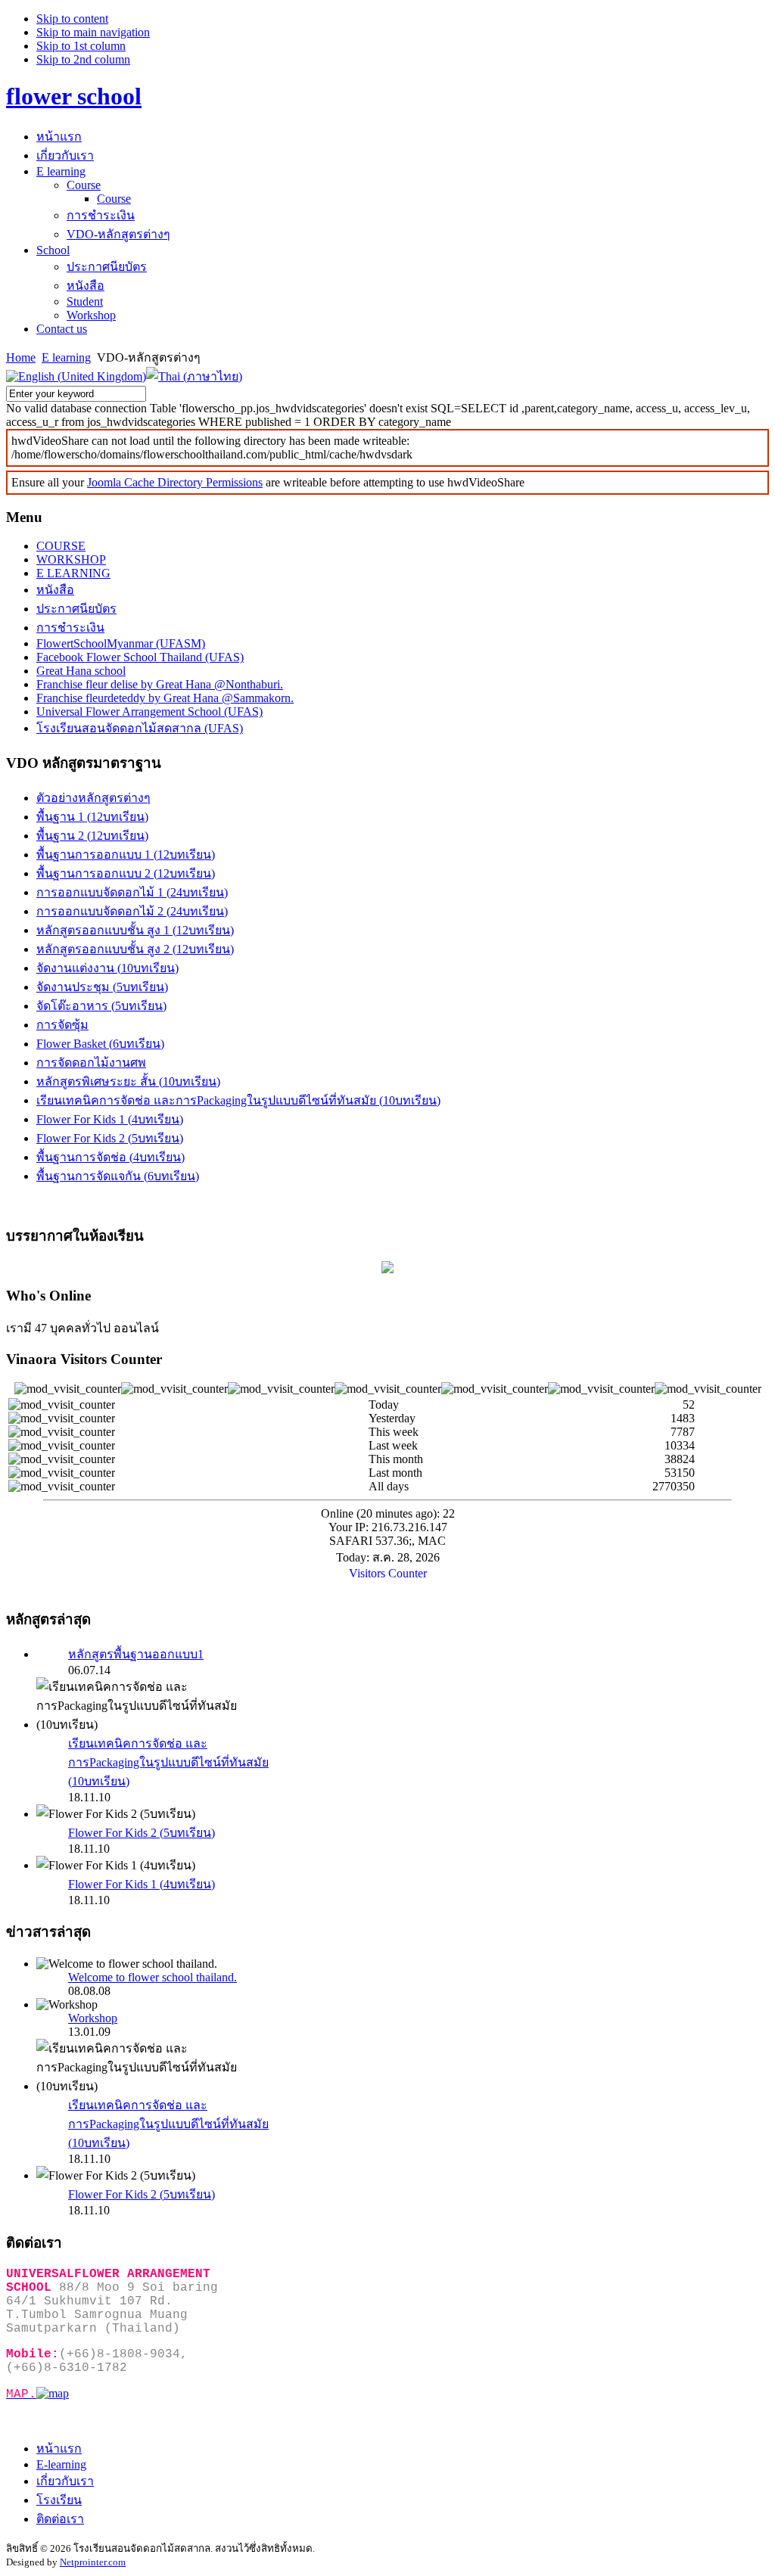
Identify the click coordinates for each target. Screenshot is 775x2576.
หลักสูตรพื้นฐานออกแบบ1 (136, 1654)
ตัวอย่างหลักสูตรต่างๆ (93, 798)
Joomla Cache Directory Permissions (175, 482)
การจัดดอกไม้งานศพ (91, 1063)
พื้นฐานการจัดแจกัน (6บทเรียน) (118, 1176)
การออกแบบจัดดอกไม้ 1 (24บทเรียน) (132, 892)
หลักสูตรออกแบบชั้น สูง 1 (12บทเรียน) (135, 930)
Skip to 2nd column (83, 59)
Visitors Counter (388, 1573)
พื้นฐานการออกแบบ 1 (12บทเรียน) (126, 855)
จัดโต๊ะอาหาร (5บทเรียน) (101, 1006)
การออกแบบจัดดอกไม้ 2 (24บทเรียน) (132, 911)
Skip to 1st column (81, 46)
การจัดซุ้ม (62, 1025)
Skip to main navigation (93, 32)
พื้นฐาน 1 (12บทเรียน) (92, 817)
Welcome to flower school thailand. (153, 1977)
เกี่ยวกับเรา (65, 2481)
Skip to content (72, 19)
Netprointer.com (93, 2562)
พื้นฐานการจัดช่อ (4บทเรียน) (110, 1157)
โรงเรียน (59, 2500)
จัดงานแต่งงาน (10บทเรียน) (107, 968)
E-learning (61, 2464)
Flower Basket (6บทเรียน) (100, 1044)
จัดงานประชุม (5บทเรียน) (102, 987)
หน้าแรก (59, 2449)
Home (21, 357)
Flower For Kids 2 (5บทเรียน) (110, 1138)
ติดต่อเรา (60, 2519)
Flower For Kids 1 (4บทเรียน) (110, 1119)
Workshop (93, 2018)
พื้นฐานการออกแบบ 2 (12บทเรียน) (126, 873)
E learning (66, 357)
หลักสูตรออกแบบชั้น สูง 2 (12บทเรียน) (135, 949)
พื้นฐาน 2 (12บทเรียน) (92, 836)
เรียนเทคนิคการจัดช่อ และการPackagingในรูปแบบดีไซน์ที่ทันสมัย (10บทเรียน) (238, 1100)
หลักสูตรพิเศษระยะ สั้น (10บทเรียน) (128, 1081)
